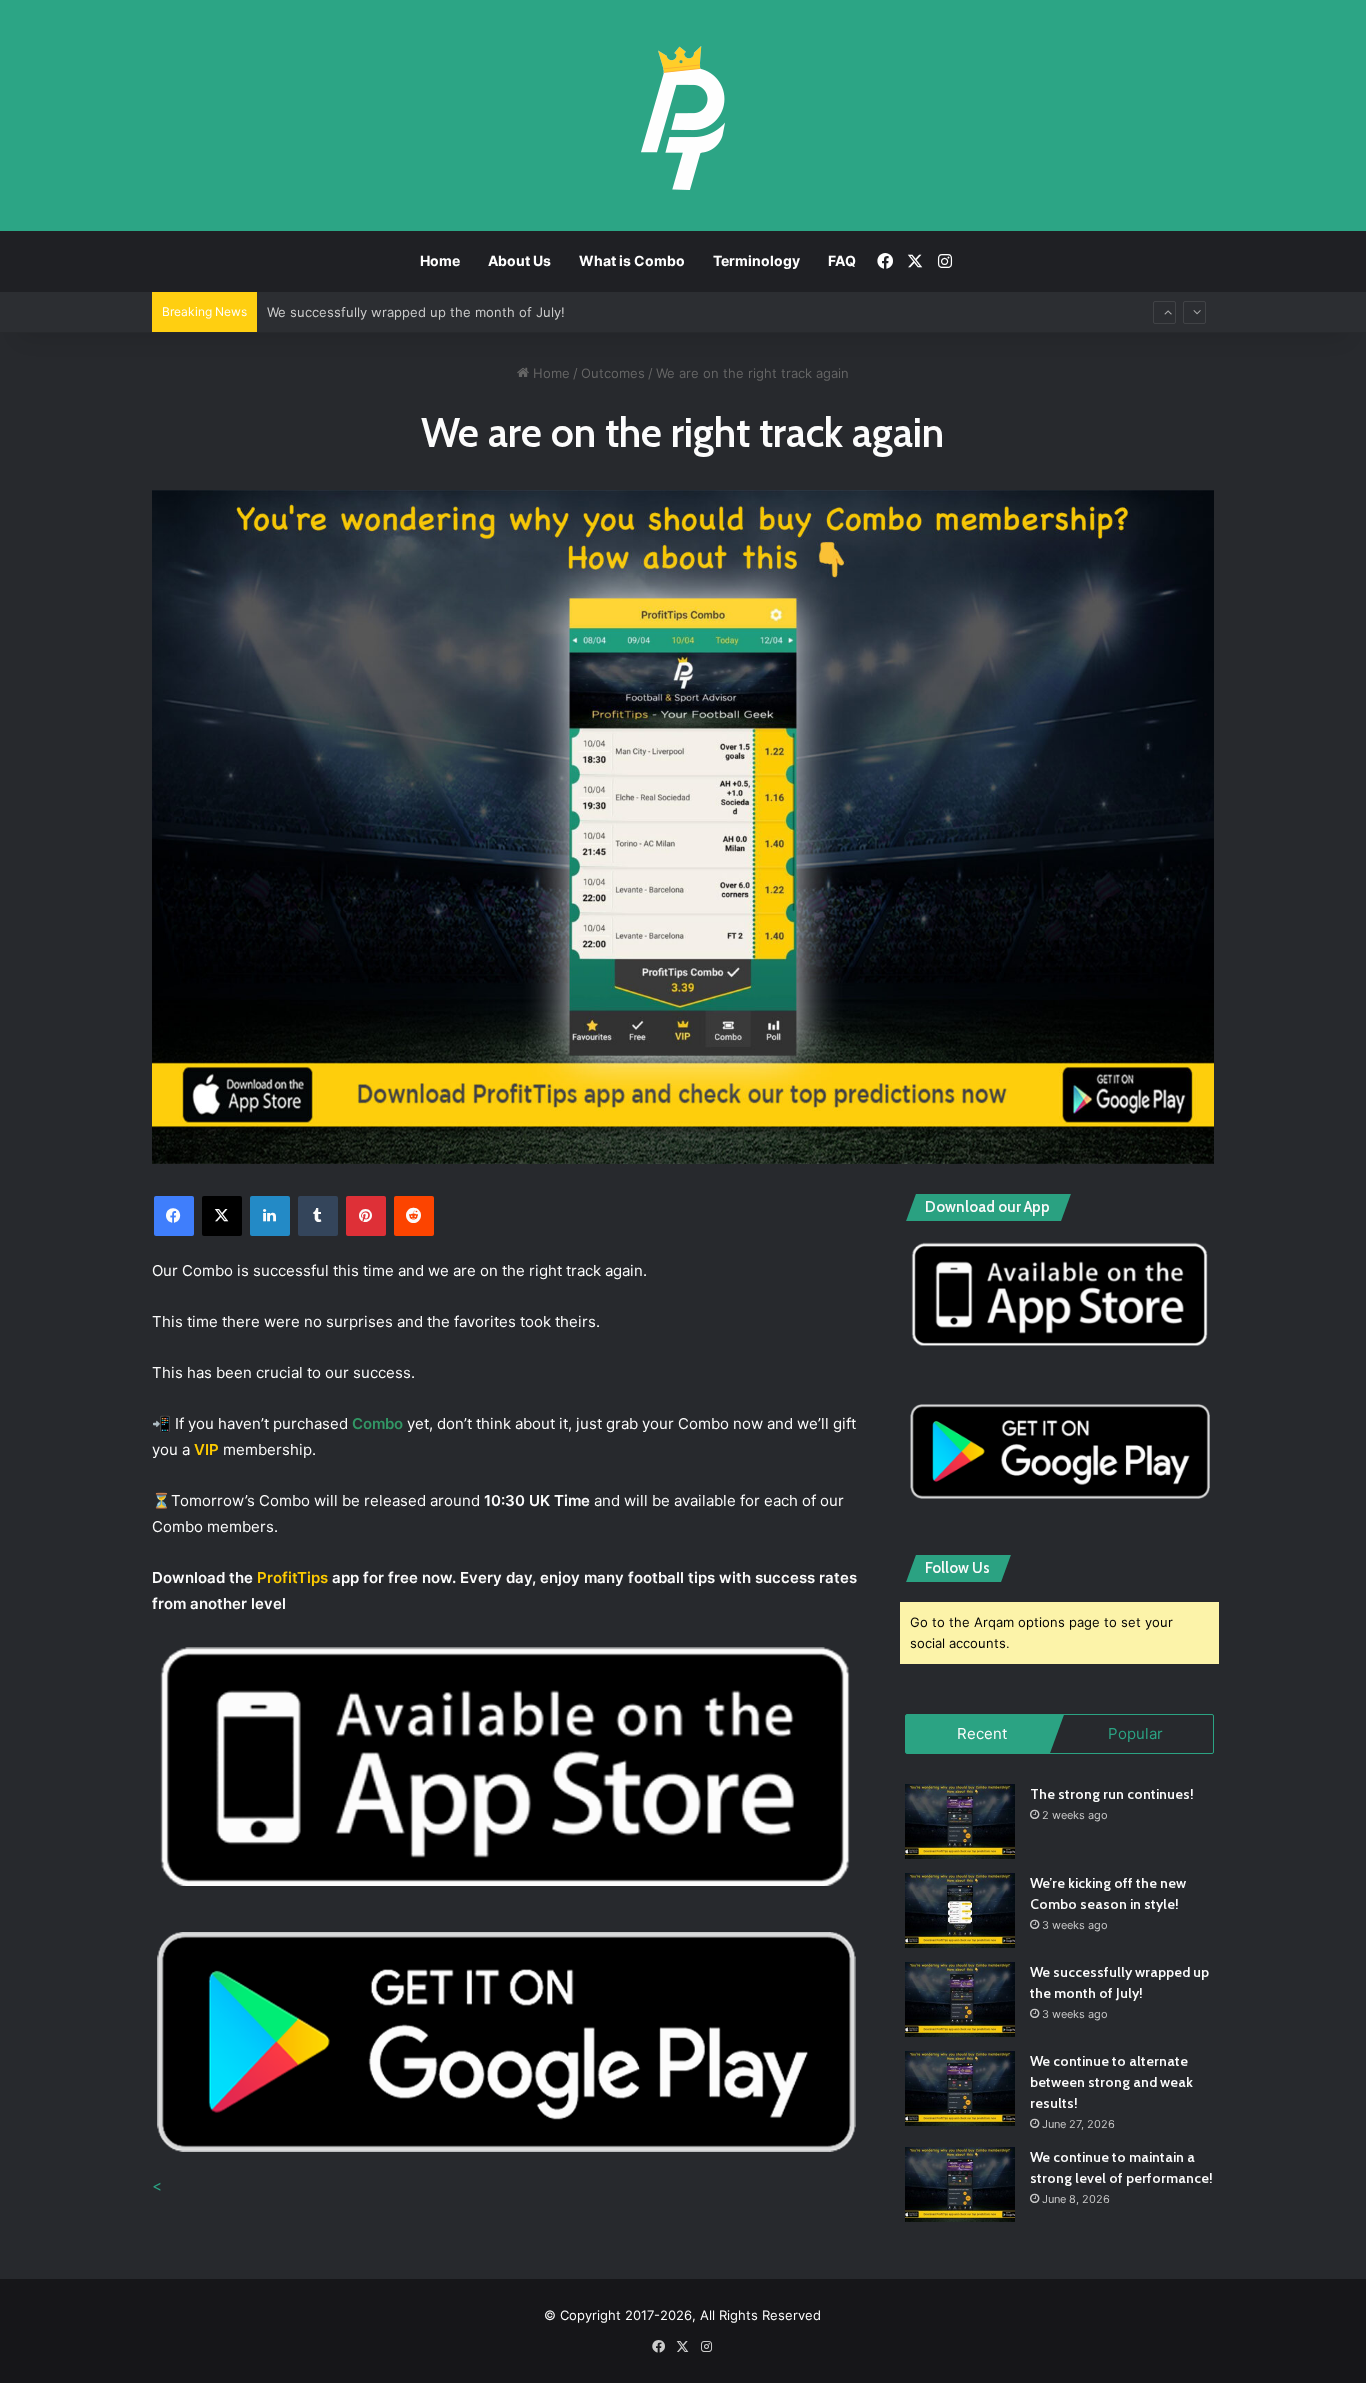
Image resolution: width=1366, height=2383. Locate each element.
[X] (222, 1216)
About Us (519, 260)
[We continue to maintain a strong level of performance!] (960, 2184)
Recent (982, 1733)
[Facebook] (174, 1216)
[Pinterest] (366, 1216)
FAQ (842, 260)
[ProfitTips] (682, 117)
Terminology (756, 260)
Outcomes (613, 373)
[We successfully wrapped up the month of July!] (960, 1999)
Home (440, 260)
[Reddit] (414, 1216)
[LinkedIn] (270, 1216)
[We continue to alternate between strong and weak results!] (960, 2088)
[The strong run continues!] (960, 1821)
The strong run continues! (1112, 1794)
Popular (1135, 1733)
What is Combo (632, 260)
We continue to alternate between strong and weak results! (454, 323)
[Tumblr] (318, 1216)
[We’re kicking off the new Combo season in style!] (960, 1910)
